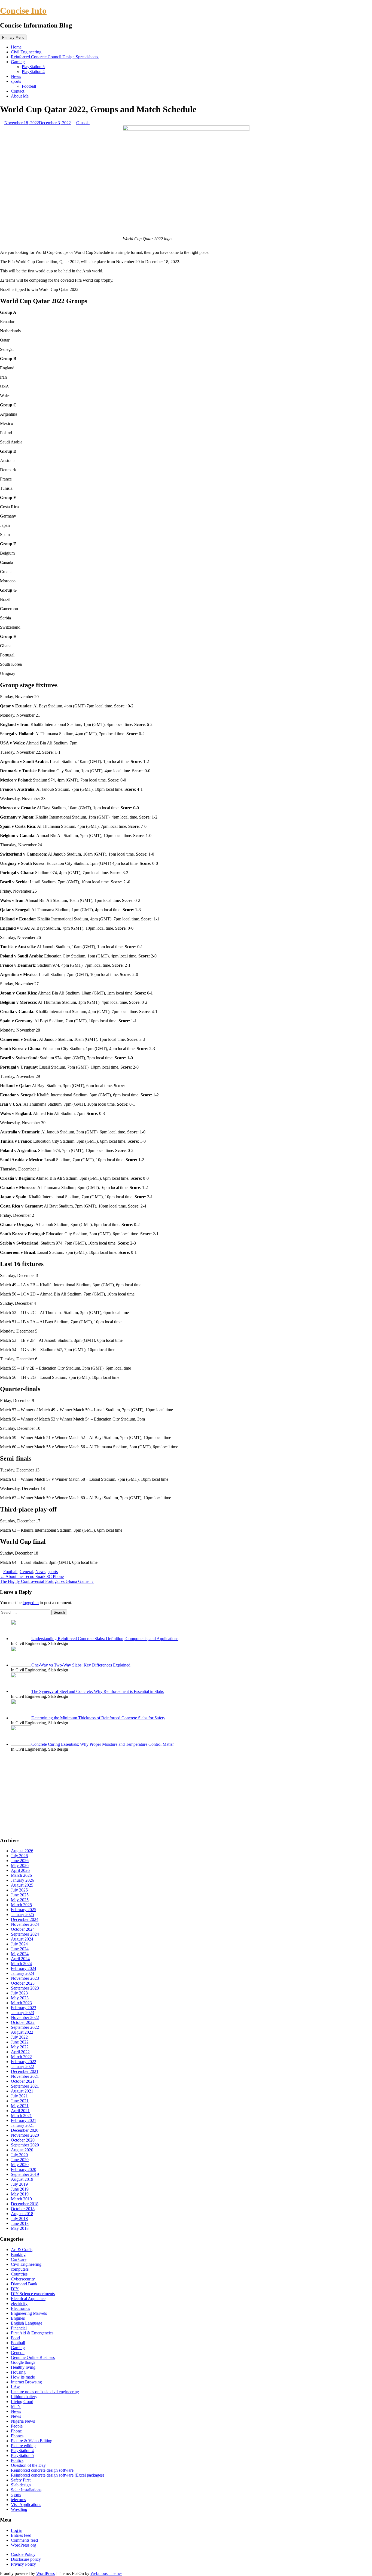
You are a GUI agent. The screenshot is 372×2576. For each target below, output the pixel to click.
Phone (16, 2431)
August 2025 (22, 1885)
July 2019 (19, 2184)
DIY (15, 2289)
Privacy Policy (23, 2564)
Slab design (21, 2485)
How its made (23, 2377)
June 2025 (20, 1895)
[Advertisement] (163, 1794)
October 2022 (23, 2022)
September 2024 (25, 1934)
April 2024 (20, 1959)
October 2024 (23, 1929)
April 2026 (20, 1870)
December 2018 (25, 2204)
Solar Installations (26, 2490)
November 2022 (25, 2017)
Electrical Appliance (28, 2299)
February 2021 (24, 2120)
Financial (19, 2328)
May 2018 (20, 2228)
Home (16, 47)
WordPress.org (24, 2545)
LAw (15, 2387)
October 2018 (23, 2209)
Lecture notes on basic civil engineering (45, 2392)
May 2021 (20, 2106)
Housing (18, 2372)
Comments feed (24, 2540)
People (17, 2426)
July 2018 (19, 2218)
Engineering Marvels (29, 2313)
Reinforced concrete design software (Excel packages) (57, 2475)
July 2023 (19, 1993)
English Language (27, 2323)
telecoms (18, 2500)
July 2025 (19, 1890)
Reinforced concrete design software (42, 2470)
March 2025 (21, 1905)
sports (16, 81)
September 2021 (25, 2086)
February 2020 (24, 2169)
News (16, 76)
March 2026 (21, 1875)
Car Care (19, 2259)
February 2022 (24, 2062)
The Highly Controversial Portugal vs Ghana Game (47, 1581)
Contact (18, 91)
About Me (20, 96)
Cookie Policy (23, 2554)
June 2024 (20, 1949)
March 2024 (21, 1964)
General (26, 1572)
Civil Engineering (26, 52)
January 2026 (22, 1880)
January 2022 (22, 2066)
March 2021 (21, 2116)
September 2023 (25, 1988)
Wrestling (19, 2509)
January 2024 (22, 1973)
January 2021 (22, 2125)
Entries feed (21, 2535)
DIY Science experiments (33, 2294)
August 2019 (22, 2179)
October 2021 (23, 2081)
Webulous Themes (106, 2573)
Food (15, 2338)
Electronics (20, 2308)
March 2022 (21, 2057)
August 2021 (22, 2091)
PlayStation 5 (33, 67)
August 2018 (22, 2214)
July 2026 (19, 1856)
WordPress (45, 2573)
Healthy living (23, 2367)
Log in (17, 2530)
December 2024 (25, 1919)
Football (29, 86)
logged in (31, 1603)
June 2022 (20, 2042)
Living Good (22, 2402)
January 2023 (22, 2013)
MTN (16, 2406)
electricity (19, 2303)
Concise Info (23, 11)
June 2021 (20, 2101)
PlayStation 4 (33, 72)
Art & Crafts (22, 2250)
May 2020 (20, 2165)
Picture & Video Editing (32, 2441)
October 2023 (23, 1983)
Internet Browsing (26, 2382)
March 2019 (21, 2199)
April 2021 (20, 2111)
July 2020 (19, 2155)
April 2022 (20, 2052)
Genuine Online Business (33, 2357)
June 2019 (20, 2189)
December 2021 (25, 2071)
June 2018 (20, 2223)
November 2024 (25, 1924)
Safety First (21, 2480)
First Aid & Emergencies (32, 2333)
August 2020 (22, 2150)
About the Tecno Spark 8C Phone (32, 1576)
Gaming (18, 62)
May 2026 (20, 1865)
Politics (17, 2460)
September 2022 (25, 2027)
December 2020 (25, 2130)
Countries (19, 2274)
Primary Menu (13, 37)
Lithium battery (24, 2397)
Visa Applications (26, 2504)
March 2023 (21, 2003)
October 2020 (23, 2140)
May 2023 (20, 1998)
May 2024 (20, 1954)
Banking (18, 2254)
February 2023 (24, 2008)
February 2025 (24, 1910)
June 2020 (20, 2160)
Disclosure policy (26, 2559)
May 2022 (20, 2047)
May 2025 (20, 1900)
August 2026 (22, 1851)
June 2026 (20, 1861)
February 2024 (24, 1968)
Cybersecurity (23, 2279)
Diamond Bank (24, 2284)
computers (20, 2269)
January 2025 (22, 1914)
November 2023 (25, 1978)
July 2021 (19, 2096)
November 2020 (25, 2135)
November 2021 (25, 2076)
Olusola (83, 123)
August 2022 (22, 2032)
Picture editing (23, 2446)
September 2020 (25, 2145)
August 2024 (22, 1939)
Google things (23, 2362)
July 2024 (19, 1944)
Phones (17, 2436)
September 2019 (25, 2174)
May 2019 (20, 2194)
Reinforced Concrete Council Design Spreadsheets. (55, 57)
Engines (18, 2318)
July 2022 (19, 2037)
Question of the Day (28, 2465)
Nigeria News (23, 2421)
